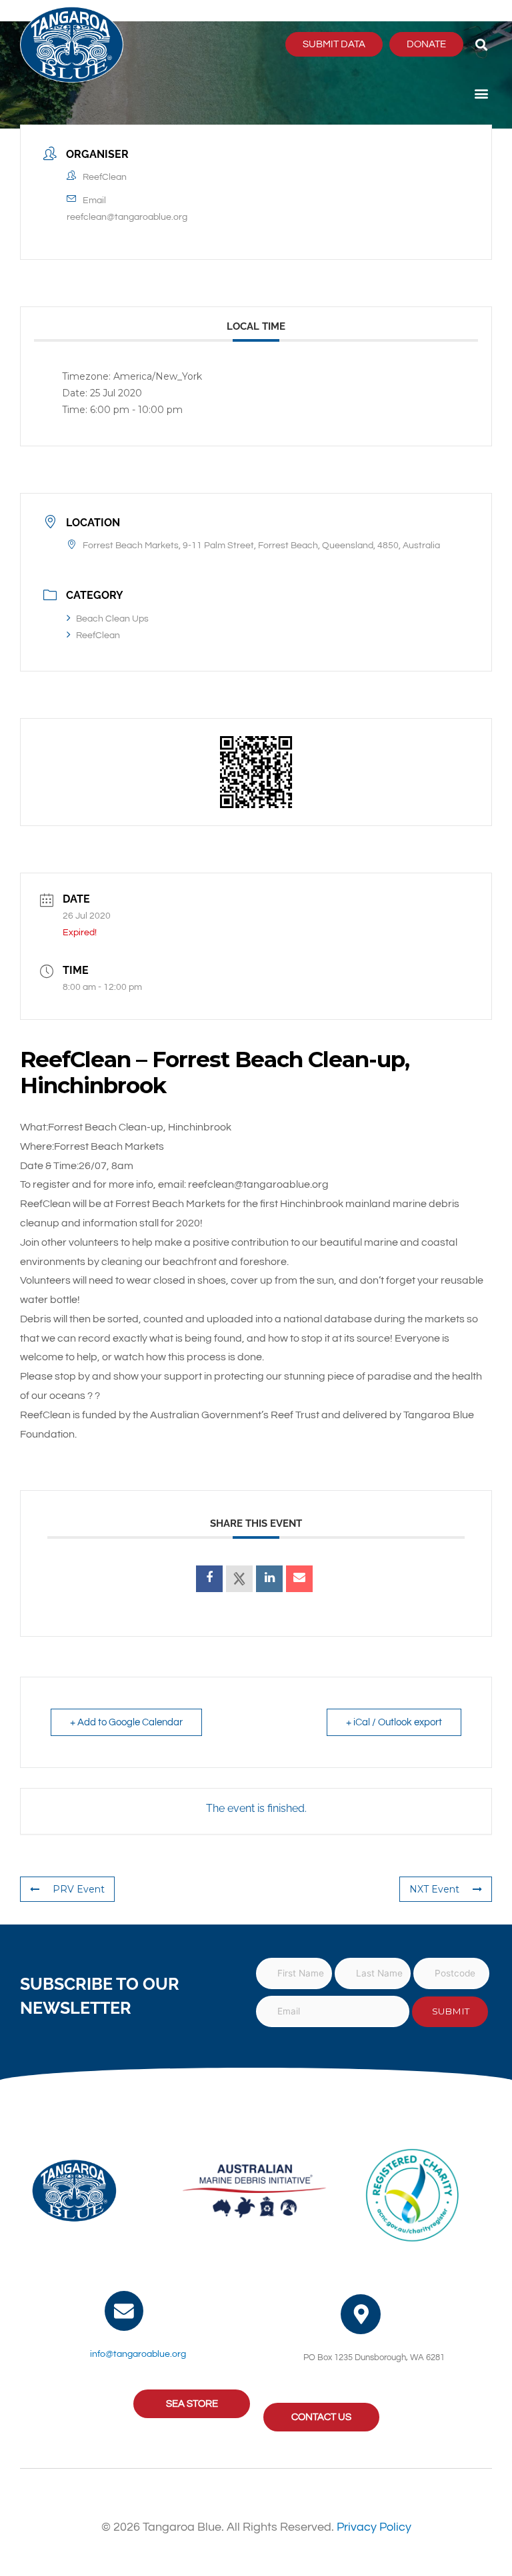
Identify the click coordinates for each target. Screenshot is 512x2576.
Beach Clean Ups (112, 619)
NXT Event (434, 1889)
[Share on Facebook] (209, 1579)
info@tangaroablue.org (138, 2354)
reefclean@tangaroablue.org (127, 217)
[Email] (299, 1579)
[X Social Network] (239, 1579)
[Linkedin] (269, 1579)
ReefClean (98, 636)
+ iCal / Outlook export (394, 1722)
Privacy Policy (374, 2527)
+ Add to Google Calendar (126, 1722)
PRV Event (79, 1889)
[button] (481, 44)
